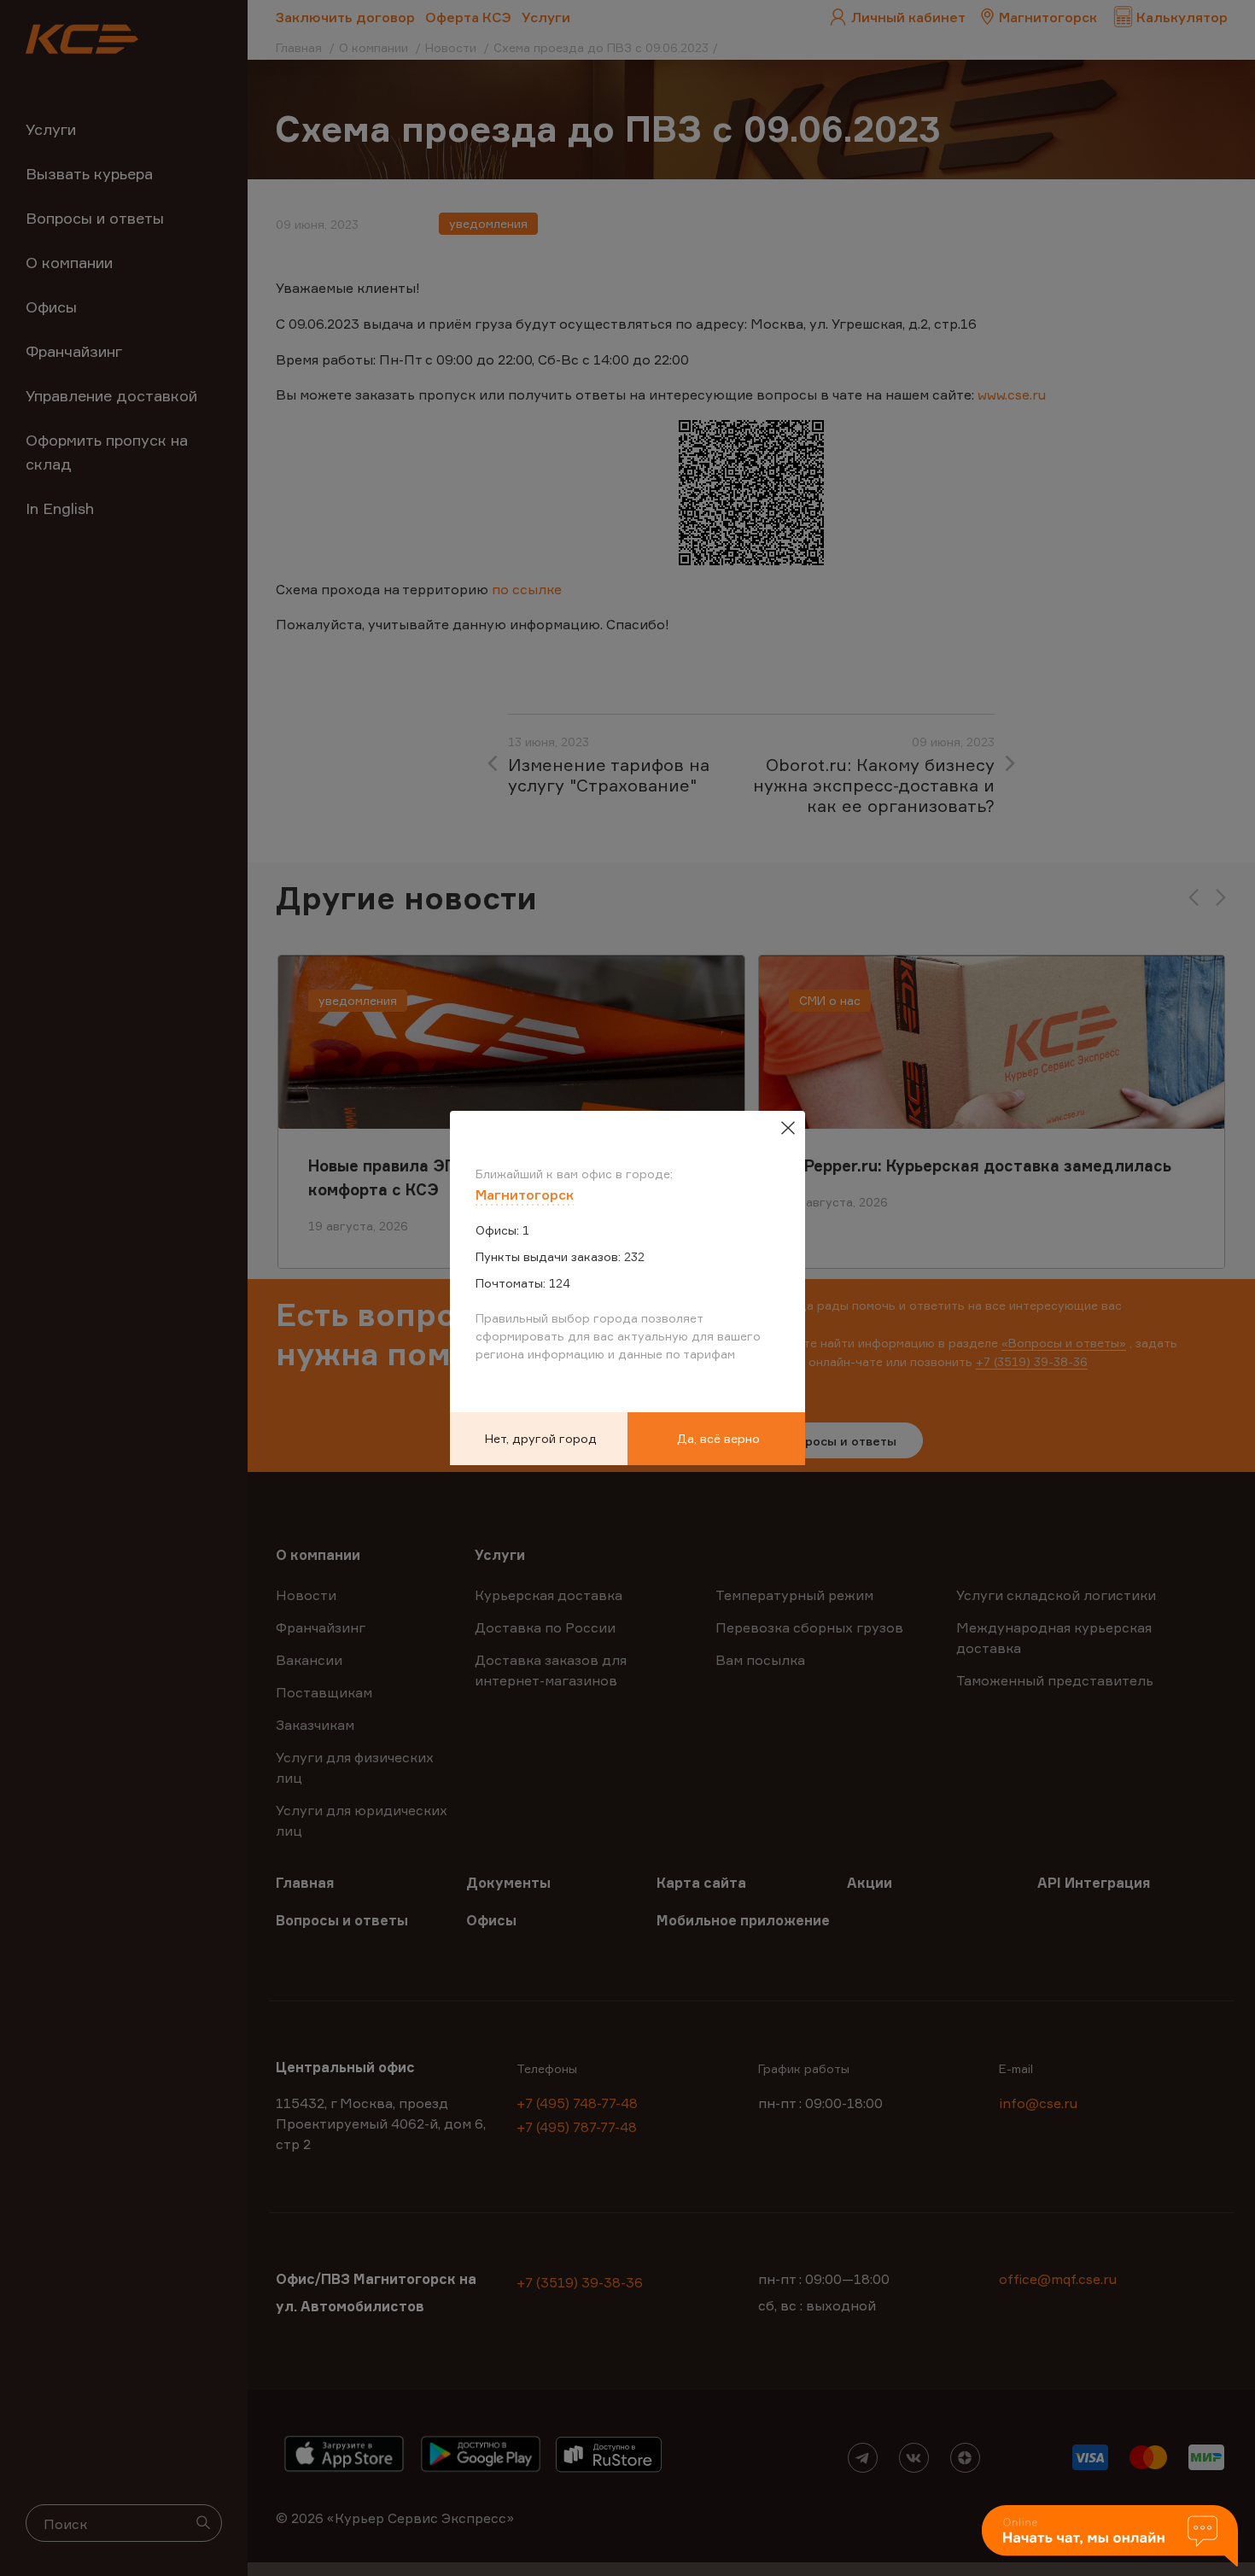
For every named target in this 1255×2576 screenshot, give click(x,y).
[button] (1110, 2537)
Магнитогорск (525, 1195)
